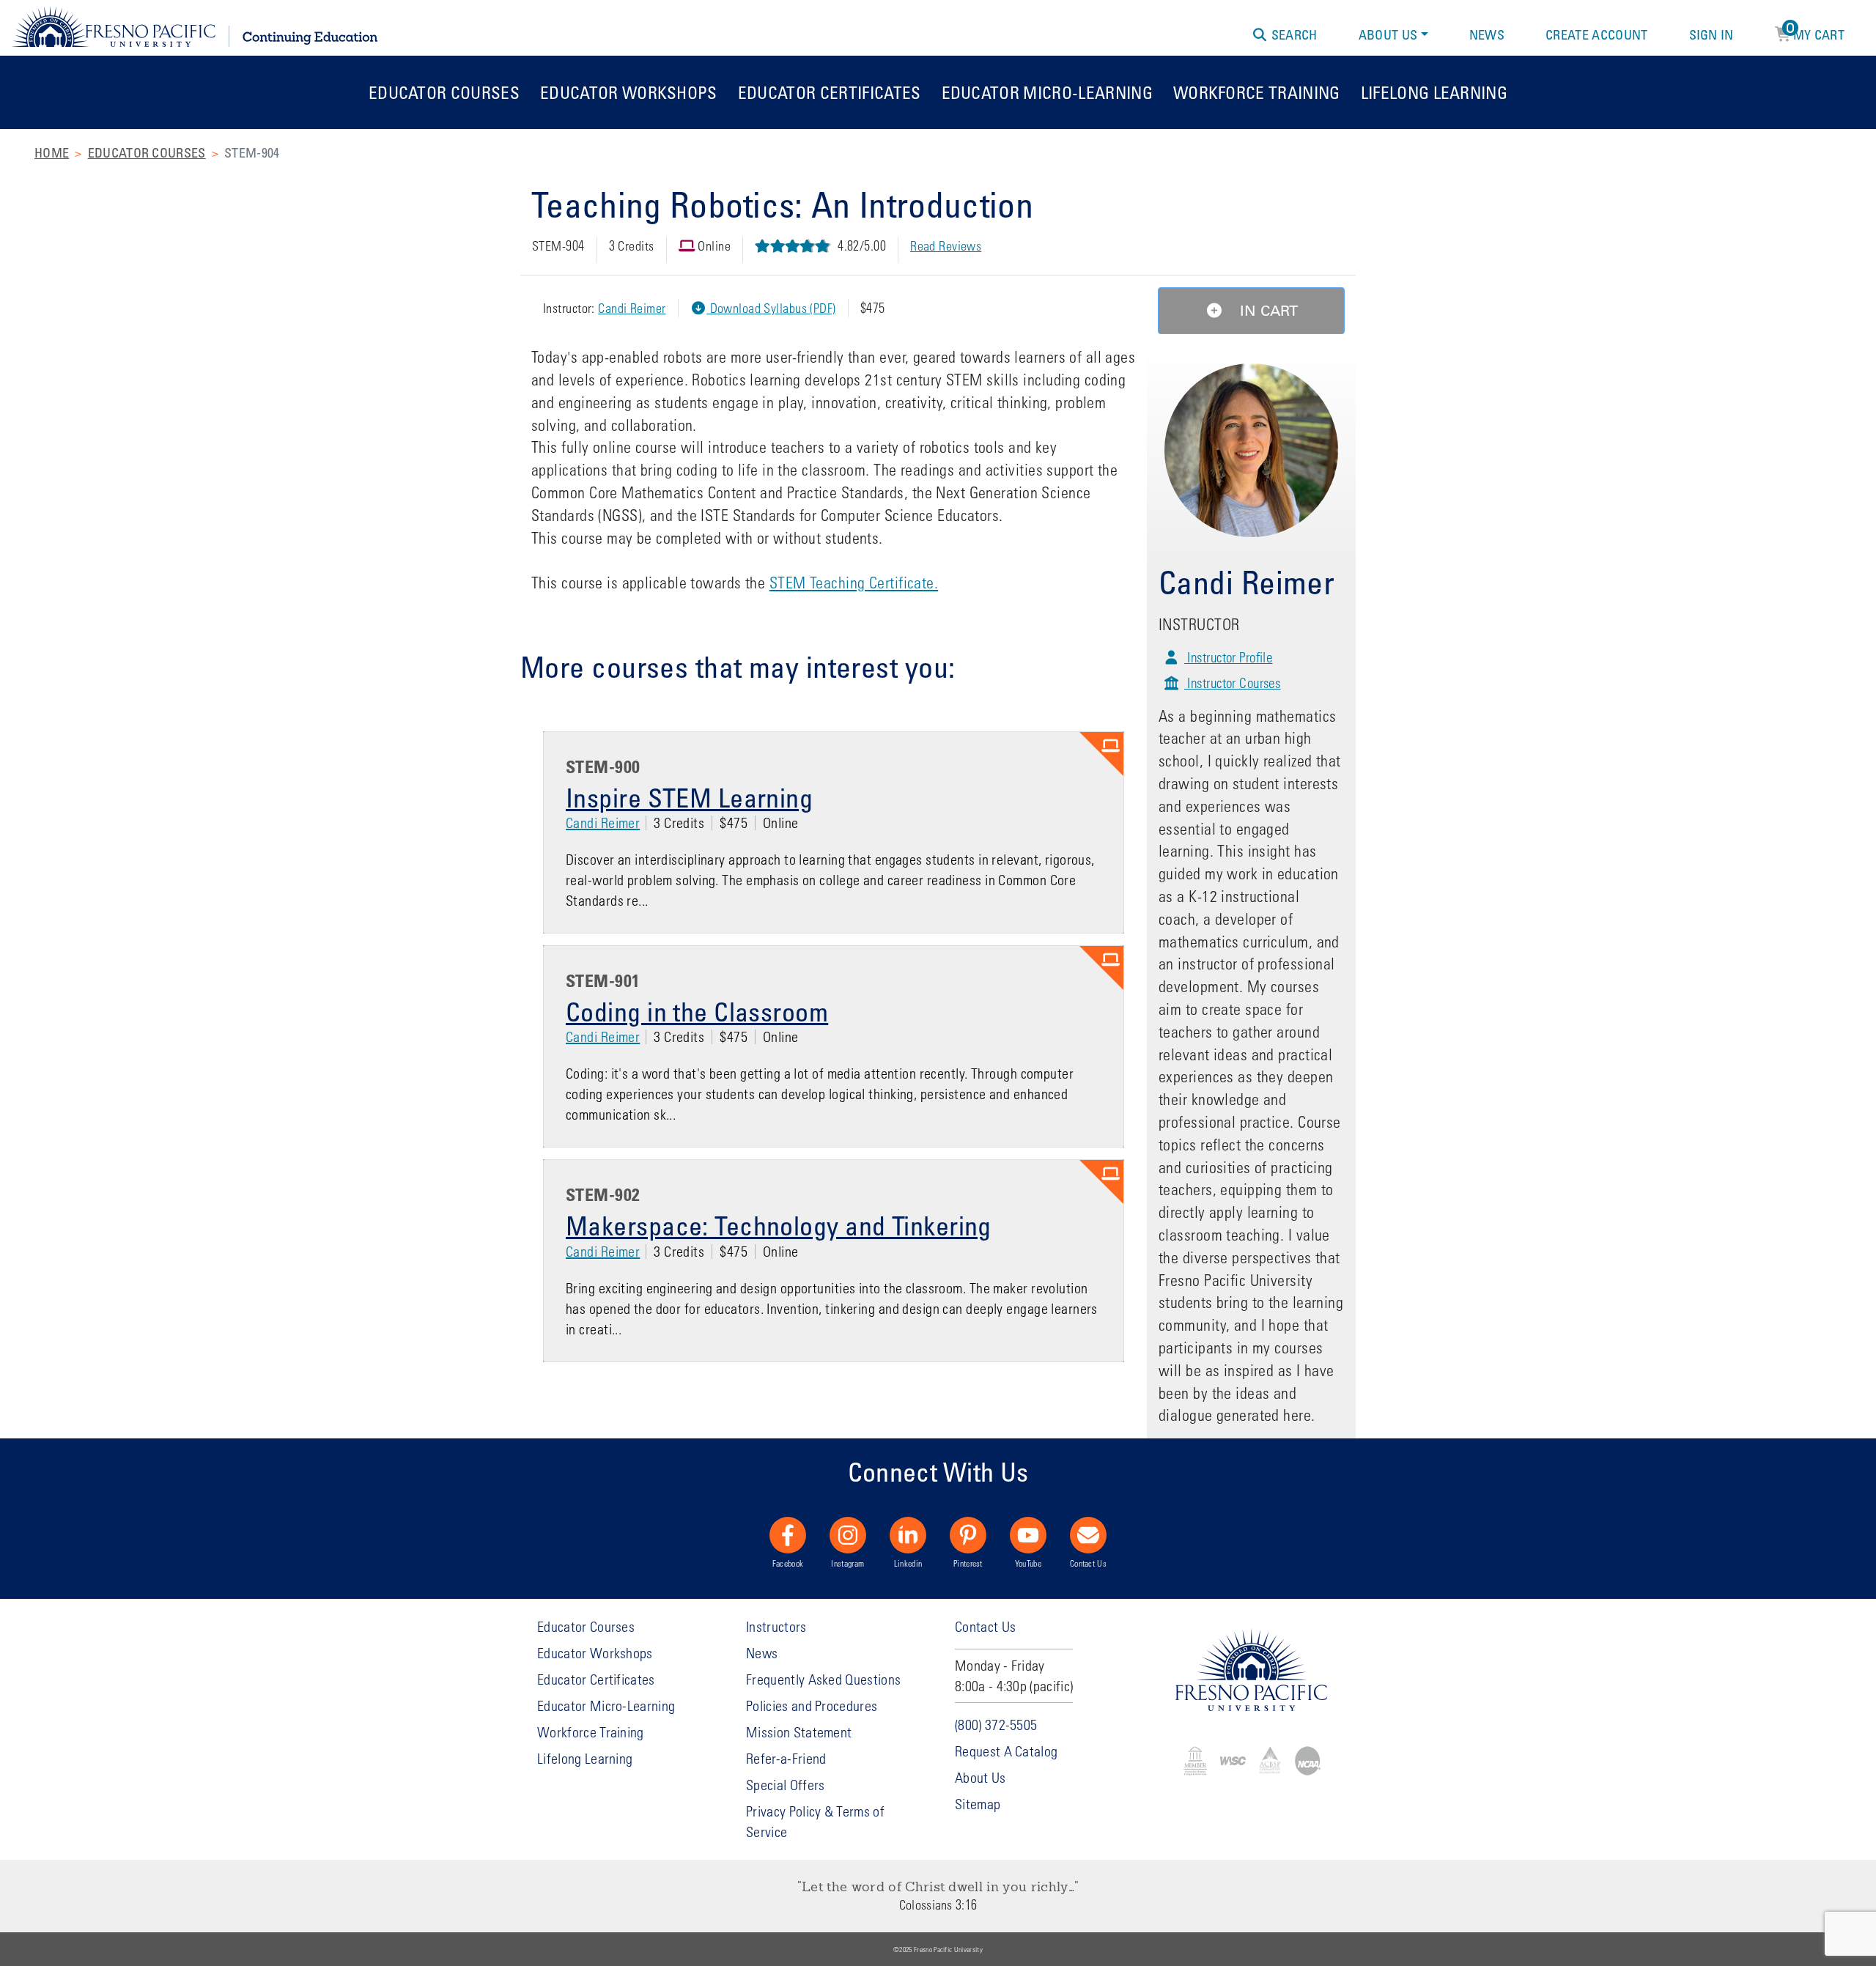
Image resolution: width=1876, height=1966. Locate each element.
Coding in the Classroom (697, 1011)
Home (52, 152)
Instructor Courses (1232, 683)
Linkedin (908, 1563)
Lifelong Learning (1434, 92)
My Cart (1816, 32)
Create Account (1596, 34)
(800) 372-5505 (996, 1725)
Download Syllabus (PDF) (771, 308)
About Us (1388, 34)
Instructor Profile (1228, 657)
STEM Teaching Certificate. (854, 583)
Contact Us (1088, 1563)
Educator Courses (444, 92)
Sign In (1711, 34)
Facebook (788, 1563)
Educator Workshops (629, 92)
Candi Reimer (632, 308)
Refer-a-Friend (786, 1758)
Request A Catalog (1006, 1751)
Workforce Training (1257, 92)
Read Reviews (946, 246)
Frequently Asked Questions (823, 1679)
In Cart (1267, 311)
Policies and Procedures (812, 1706)
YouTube (1028, 1563)
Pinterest (968, 1563)
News (1487, 34)
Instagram (847, 1563)
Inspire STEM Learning (689, 797)
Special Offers (785, 1785)
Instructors (776, 1626)
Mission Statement (799, 1732)
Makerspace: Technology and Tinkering (779, 1225)
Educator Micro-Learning (1047, 92)
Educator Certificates (830, 92)
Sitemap (978, 1804)
